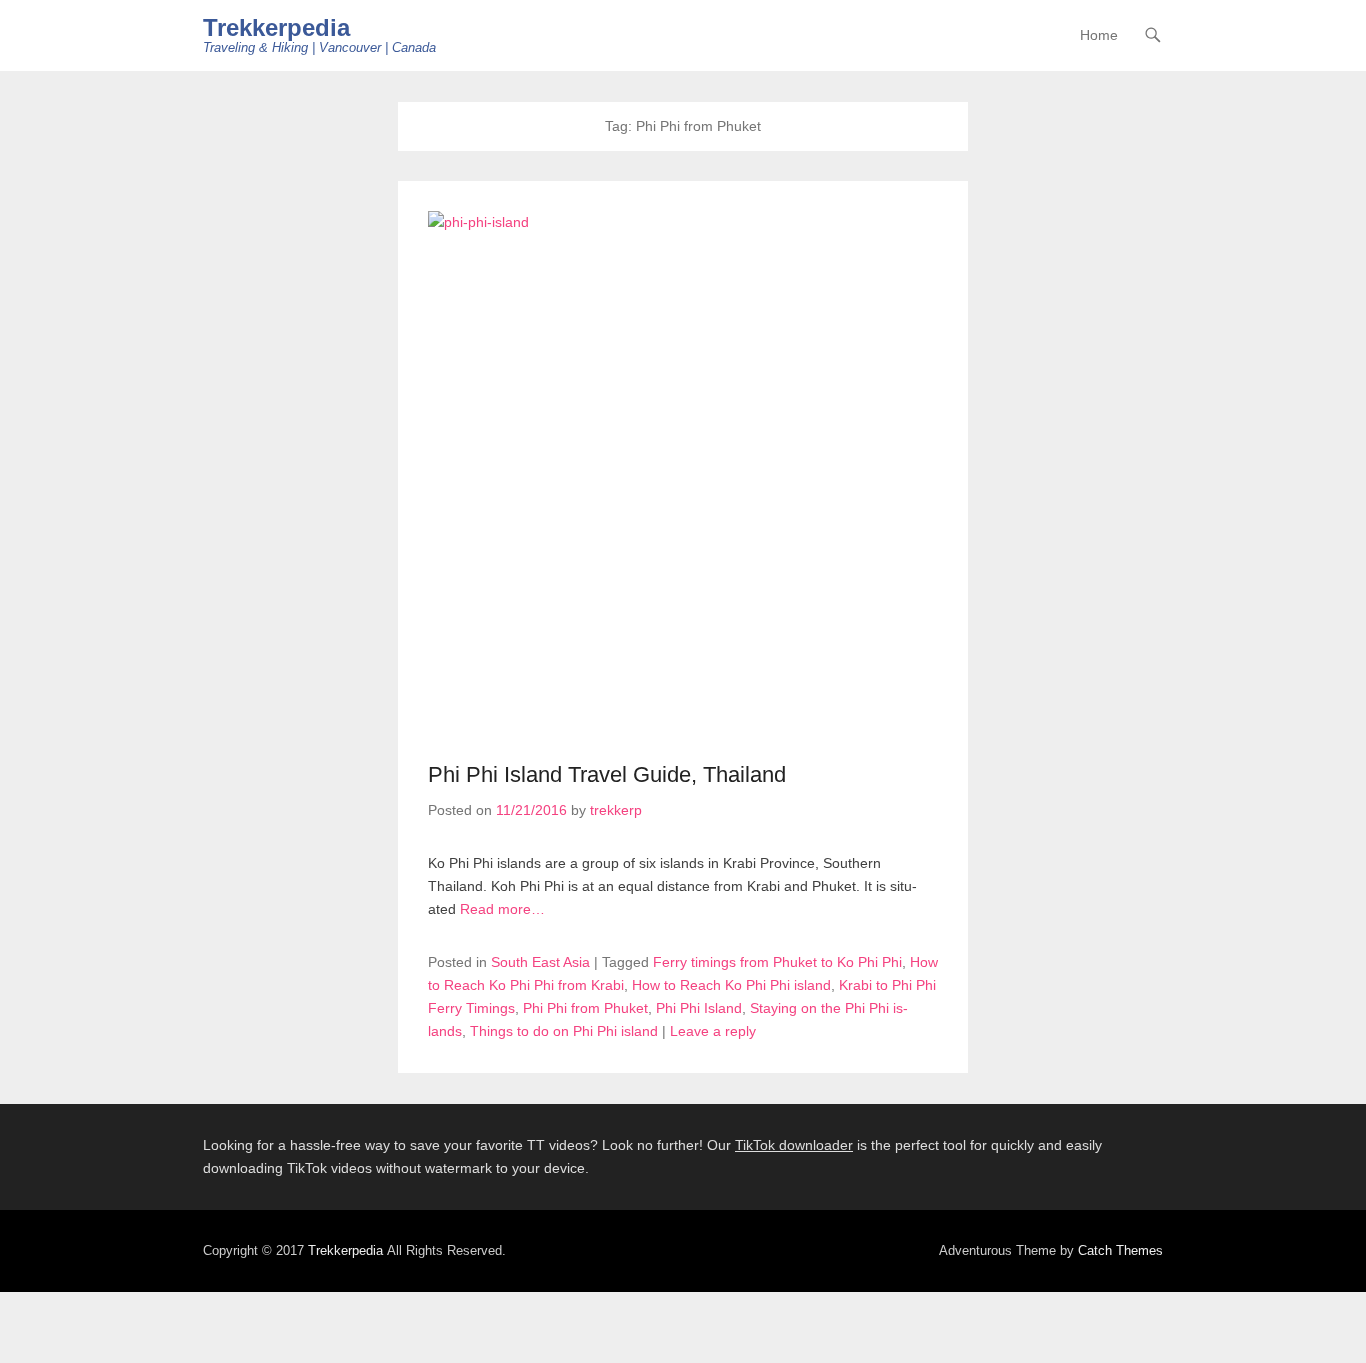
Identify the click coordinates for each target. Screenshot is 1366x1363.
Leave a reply (713, 1031)
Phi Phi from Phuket (585, 1008)
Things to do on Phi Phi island (564, 1031)
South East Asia (540, 962)
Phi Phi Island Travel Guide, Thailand (607, 774)
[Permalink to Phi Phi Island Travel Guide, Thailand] (683, 314)
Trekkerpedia (276, 27)
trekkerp (616, 810)
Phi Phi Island (699, 1008)
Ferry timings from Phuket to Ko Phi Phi (777, 962)
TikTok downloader (794, 1145)
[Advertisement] (828, 587)
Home (1099, 35)
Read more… (502, 909)
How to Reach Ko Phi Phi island (731, 985)
